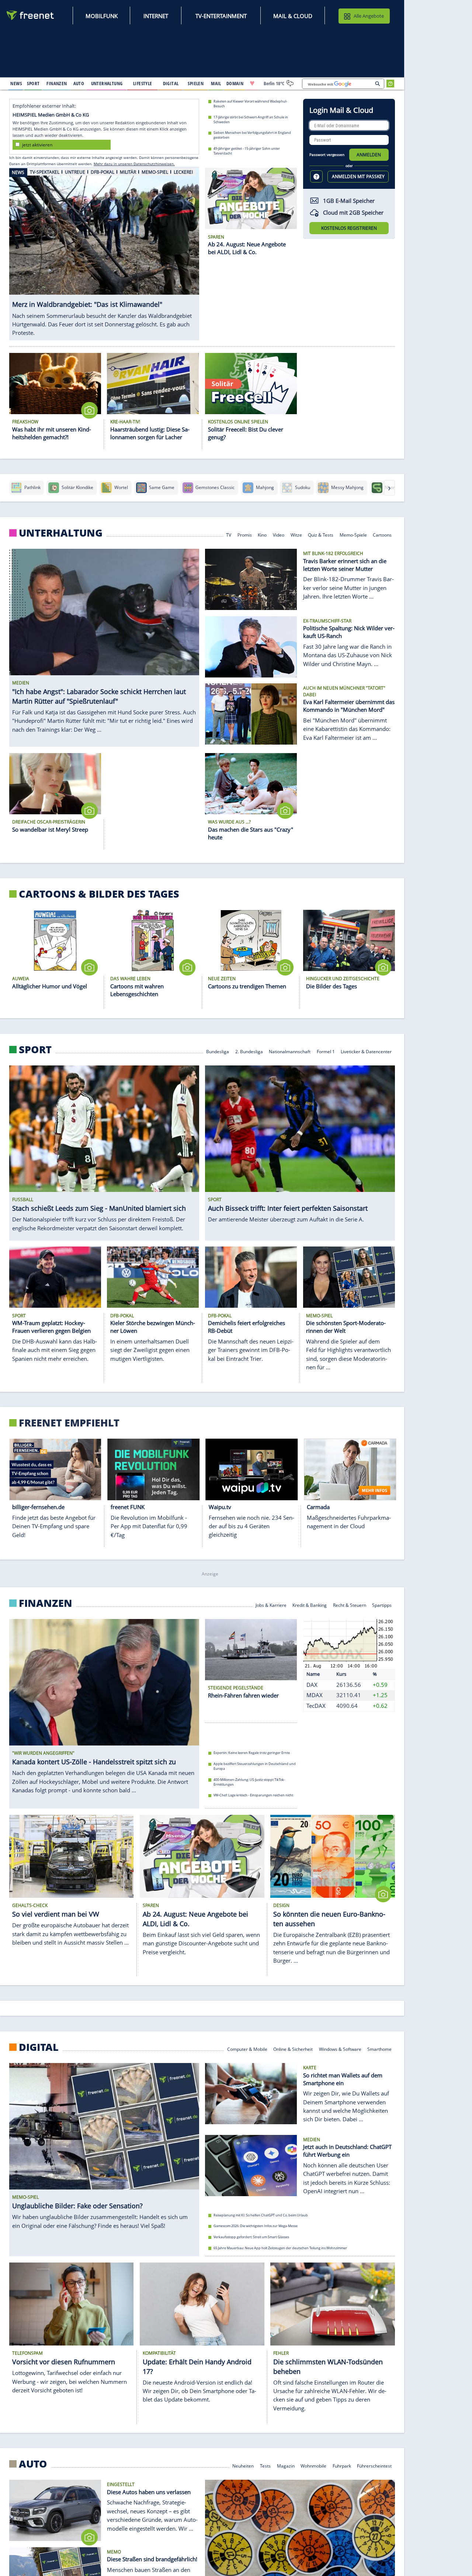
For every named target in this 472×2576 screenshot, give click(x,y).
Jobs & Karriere (271, 1605)
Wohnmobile (313, 2466)
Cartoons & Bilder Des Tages (99, 894)
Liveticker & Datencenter (366, 1051)
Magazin (286, 2466)
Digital (39, 2047)
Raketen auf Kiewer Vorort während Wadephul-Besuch (250, 104)
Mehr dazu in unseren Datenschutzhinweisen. (134, 164)
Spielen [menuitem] (196, 83)
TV (229, 535)
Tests (265, 2466)
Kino (262, 535)
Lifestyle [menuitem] (143, 83)
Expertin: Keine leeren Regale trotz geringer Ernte (252, 1753)
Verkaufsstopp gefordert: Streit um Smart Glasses (251, 2237)
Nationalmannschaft (290, 1051)
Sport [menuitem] (33, 83)
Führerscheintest (374, 2466)
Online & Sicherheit (293, 2048)
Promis (245, 535)
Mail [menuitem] (216, 83)
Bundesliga (218, 1051)
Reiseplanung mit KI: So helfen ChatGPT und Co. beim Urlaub (261, 2215)
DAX (312, 1685)
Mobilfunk (102, 16)
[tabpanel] (104, 254)
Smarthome (379, 2048)
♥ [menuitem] (252, 83)
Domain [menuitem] (235, 83)
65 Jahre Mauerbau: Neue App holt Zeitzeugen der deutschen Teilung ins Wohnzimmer (280, 2248)
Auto (33, 2464)
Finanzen (46, 1603)
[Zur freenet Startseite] (31, 15)
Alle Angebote (369, 16)
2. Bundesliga (249, 1051)
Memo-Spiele (353, 535)
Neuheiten (243, 2466)
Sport (35, 1049)
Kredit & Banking (310, 1605)
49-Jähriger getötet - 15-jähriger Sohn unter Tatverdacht (247, 151)
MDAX (315, 1695)
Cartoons (382, 535)
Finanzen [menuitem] (57, 83)
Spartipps (382, 1605)
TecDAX (316, 1706)
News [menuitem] (16, 83)
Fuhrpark (342, 2466)
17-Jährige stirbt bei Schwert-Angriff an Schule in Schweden (251, 119)
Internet (156, 16)
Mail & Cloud (293, 16)
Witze (296, 535)
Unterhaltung (61, 533)
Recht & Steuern (350, 1605)
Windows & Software (340, 2048)
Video (279, 535)
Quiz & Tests (321, 535)
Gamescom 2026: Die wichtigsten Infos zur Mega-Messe (256, 2226)
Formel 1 (326, 1051)
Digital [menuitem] (171, 83)
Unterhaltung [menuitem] (107, 83)
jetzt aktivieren (37, 144)
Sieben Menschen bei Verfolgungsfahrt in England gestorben (252, 135)
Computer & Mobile (247, 2048)
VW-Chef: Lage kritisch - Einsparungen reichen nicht (253, 1795)
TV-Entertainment (221, 16)
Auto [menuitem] (79, 83)
